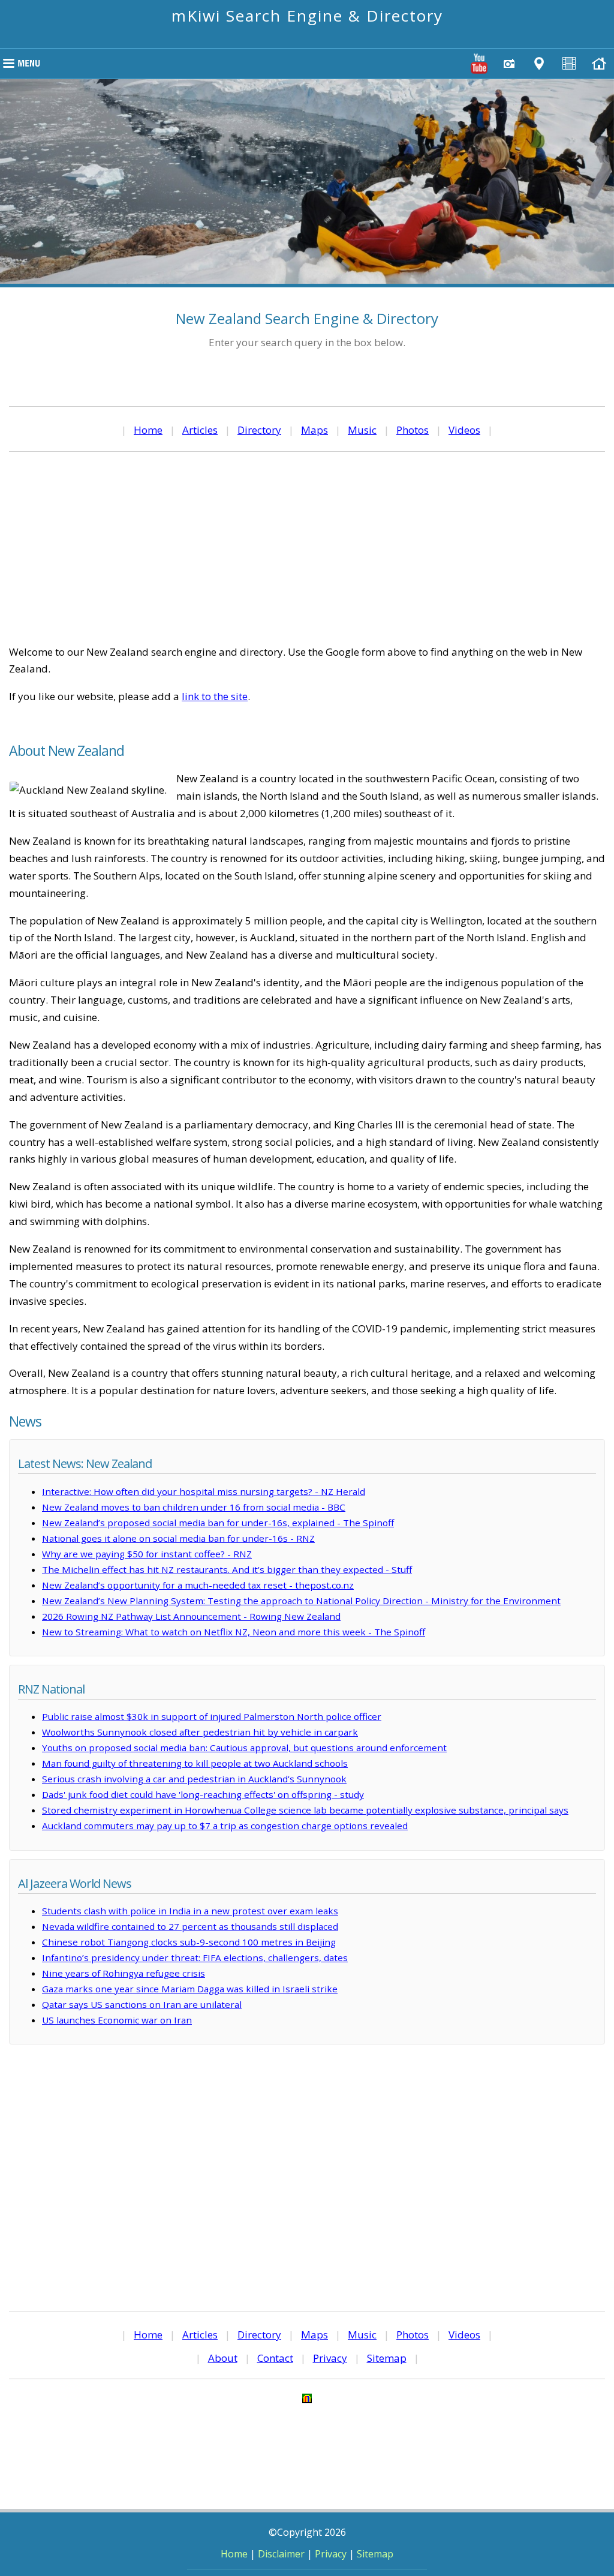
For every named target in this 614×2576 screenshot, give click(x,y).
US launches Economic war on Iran (117, 2020)
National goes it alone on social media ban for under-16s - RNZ (178, 1538)
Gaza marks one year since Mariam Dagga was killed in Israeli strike (190, 1989)
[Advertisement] (307, 548)
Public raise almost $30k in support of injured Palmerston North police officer (212, 1716)
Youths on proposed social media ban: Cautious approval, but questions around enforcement (244, 1748)
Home (148, 430)
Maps (314, 430)
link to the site (215, 696)
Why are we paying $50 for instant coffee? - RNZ (147, 1554)
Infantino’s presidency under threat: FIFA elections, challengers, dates (195, 1957)
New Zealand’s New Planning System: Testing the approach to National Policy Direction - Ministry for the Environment (301, 1601)
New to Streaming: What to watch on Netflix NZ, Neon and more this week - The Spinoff (234, 1632)
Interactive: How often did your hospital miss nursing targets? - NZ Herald (204, 1491)
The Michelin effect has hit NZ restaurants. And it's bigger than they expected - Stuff (227, 1569)
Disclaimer (281, 2554)
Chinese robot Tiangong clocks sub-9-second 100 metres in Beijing (189, 1942)
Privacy (330, 2358)
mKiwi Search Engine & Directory (307, 16)
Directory (259, 430)
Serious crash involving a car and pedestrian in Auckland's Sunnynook (194, 1779)
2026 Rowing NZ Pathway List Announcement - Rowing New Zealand (191, 1616)
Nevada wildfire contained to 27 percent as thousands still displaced (190, 1926)
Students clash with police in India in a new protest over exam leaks (190, 1911)
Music (362, 430)
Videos (464, 430)
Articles (200, 430)
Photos (413, 430)
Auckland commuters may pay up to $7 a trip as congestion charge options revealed (225, 1826)
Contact (275, 2358)
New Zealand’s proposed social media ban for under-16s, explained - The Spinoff (218, 1523)
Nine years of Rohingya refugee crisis (124, 1973)
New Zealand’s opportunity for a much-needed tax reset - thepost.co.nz (198, 1585)
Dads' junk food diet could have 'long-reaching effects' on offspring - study (203, 1794)
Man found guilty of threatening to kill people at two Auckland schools (195, 1763)
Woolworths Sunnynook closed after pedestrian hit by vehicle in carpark (200, 1732)
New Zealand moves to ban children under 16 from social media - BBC (194, 1507)
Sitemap (387, 2358)
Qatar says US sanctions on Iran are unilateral (142, 2004)
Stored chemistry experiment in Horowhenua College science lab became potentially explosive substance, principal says (305, 1810)
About (223, 2358)
